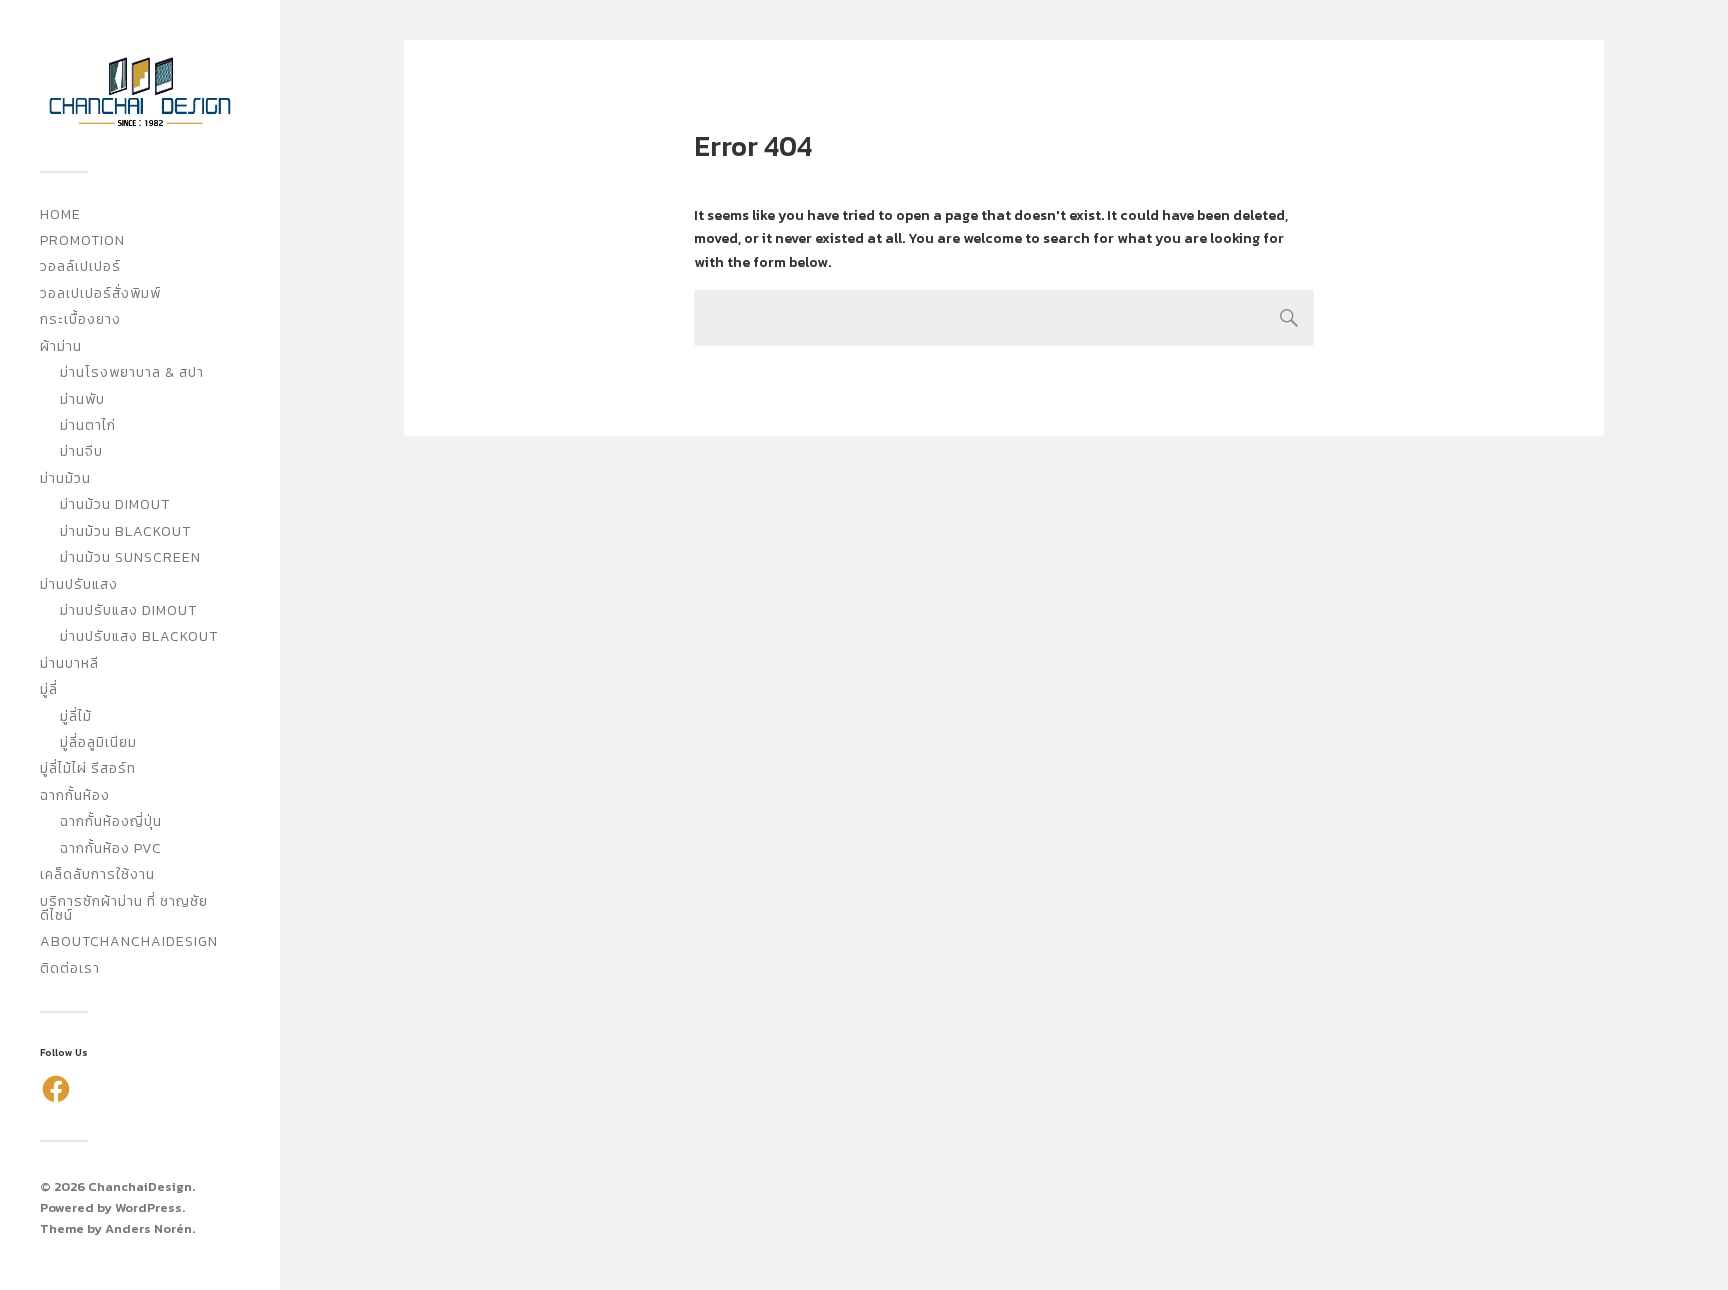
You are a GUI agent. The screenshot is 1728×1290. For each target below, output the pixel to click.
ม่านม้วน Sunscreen (130, 557)
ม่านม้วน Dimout (115, 504)
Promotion (82, 240)
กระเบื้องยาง (80, 319)
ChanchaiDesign (140, 1186)
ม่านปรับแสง (79, 584)
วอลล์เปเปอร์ (80, 266)
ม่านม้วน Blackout (125, 531)
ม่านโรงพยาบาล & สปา (132, 372)
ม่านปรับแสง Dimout (128, 610)
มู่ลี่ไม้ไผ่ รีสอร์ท (88, 768)
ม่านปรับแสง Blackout (139, 636)
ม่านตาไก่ (88, 425)
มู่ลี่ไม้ (76, 716)
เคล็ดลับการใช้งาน (97, 874)
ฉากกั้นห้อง (75, 795)
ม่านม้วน (65, 478)
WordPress (148, 1207)
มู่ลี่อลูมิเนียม (98, 742)
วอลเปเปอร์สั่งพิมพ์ (100, 293)
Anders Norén (148, 1228)
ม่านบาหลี (69, 663)
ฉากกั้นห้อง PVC (111, 848)
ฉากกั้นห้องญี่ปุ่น (111, 821)
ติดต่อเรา (70, 968)
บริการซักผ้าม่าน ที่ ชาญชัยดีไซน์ (124, 908)
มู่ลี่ (49, 689)
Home (60, 214)
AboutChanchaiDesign (129, 941)
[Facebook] (56, 1089)
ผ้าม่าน (61, 346)
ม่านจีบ (81, 451)
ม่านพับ (82, 399)
